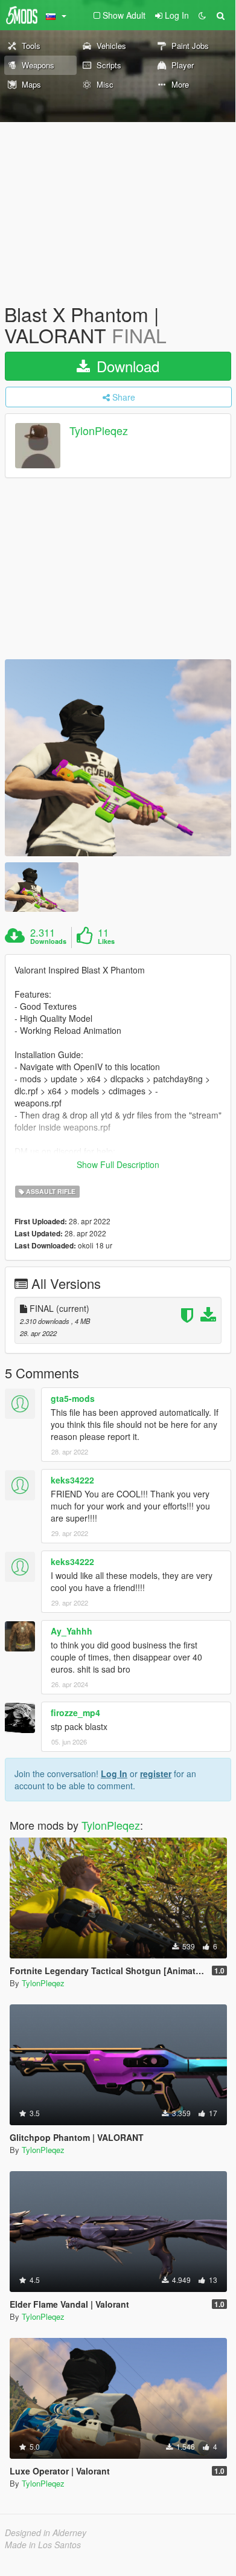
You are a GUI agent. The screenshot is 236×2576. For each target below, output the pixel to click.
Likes (106, 941)
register (156, 1774)
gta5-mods (73, 1398)
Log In (114, 1774)
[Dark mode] (202, 15)
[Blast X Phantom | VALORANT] (118, 758)
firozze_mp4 (75, 1712)
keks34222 (72, 1480)
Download (126, 366)
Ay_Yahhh (72, 1631)
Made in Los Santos (43, 2545)
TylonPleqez (99, 431)
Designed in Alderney (46, 2532)
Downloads (48, 941)
